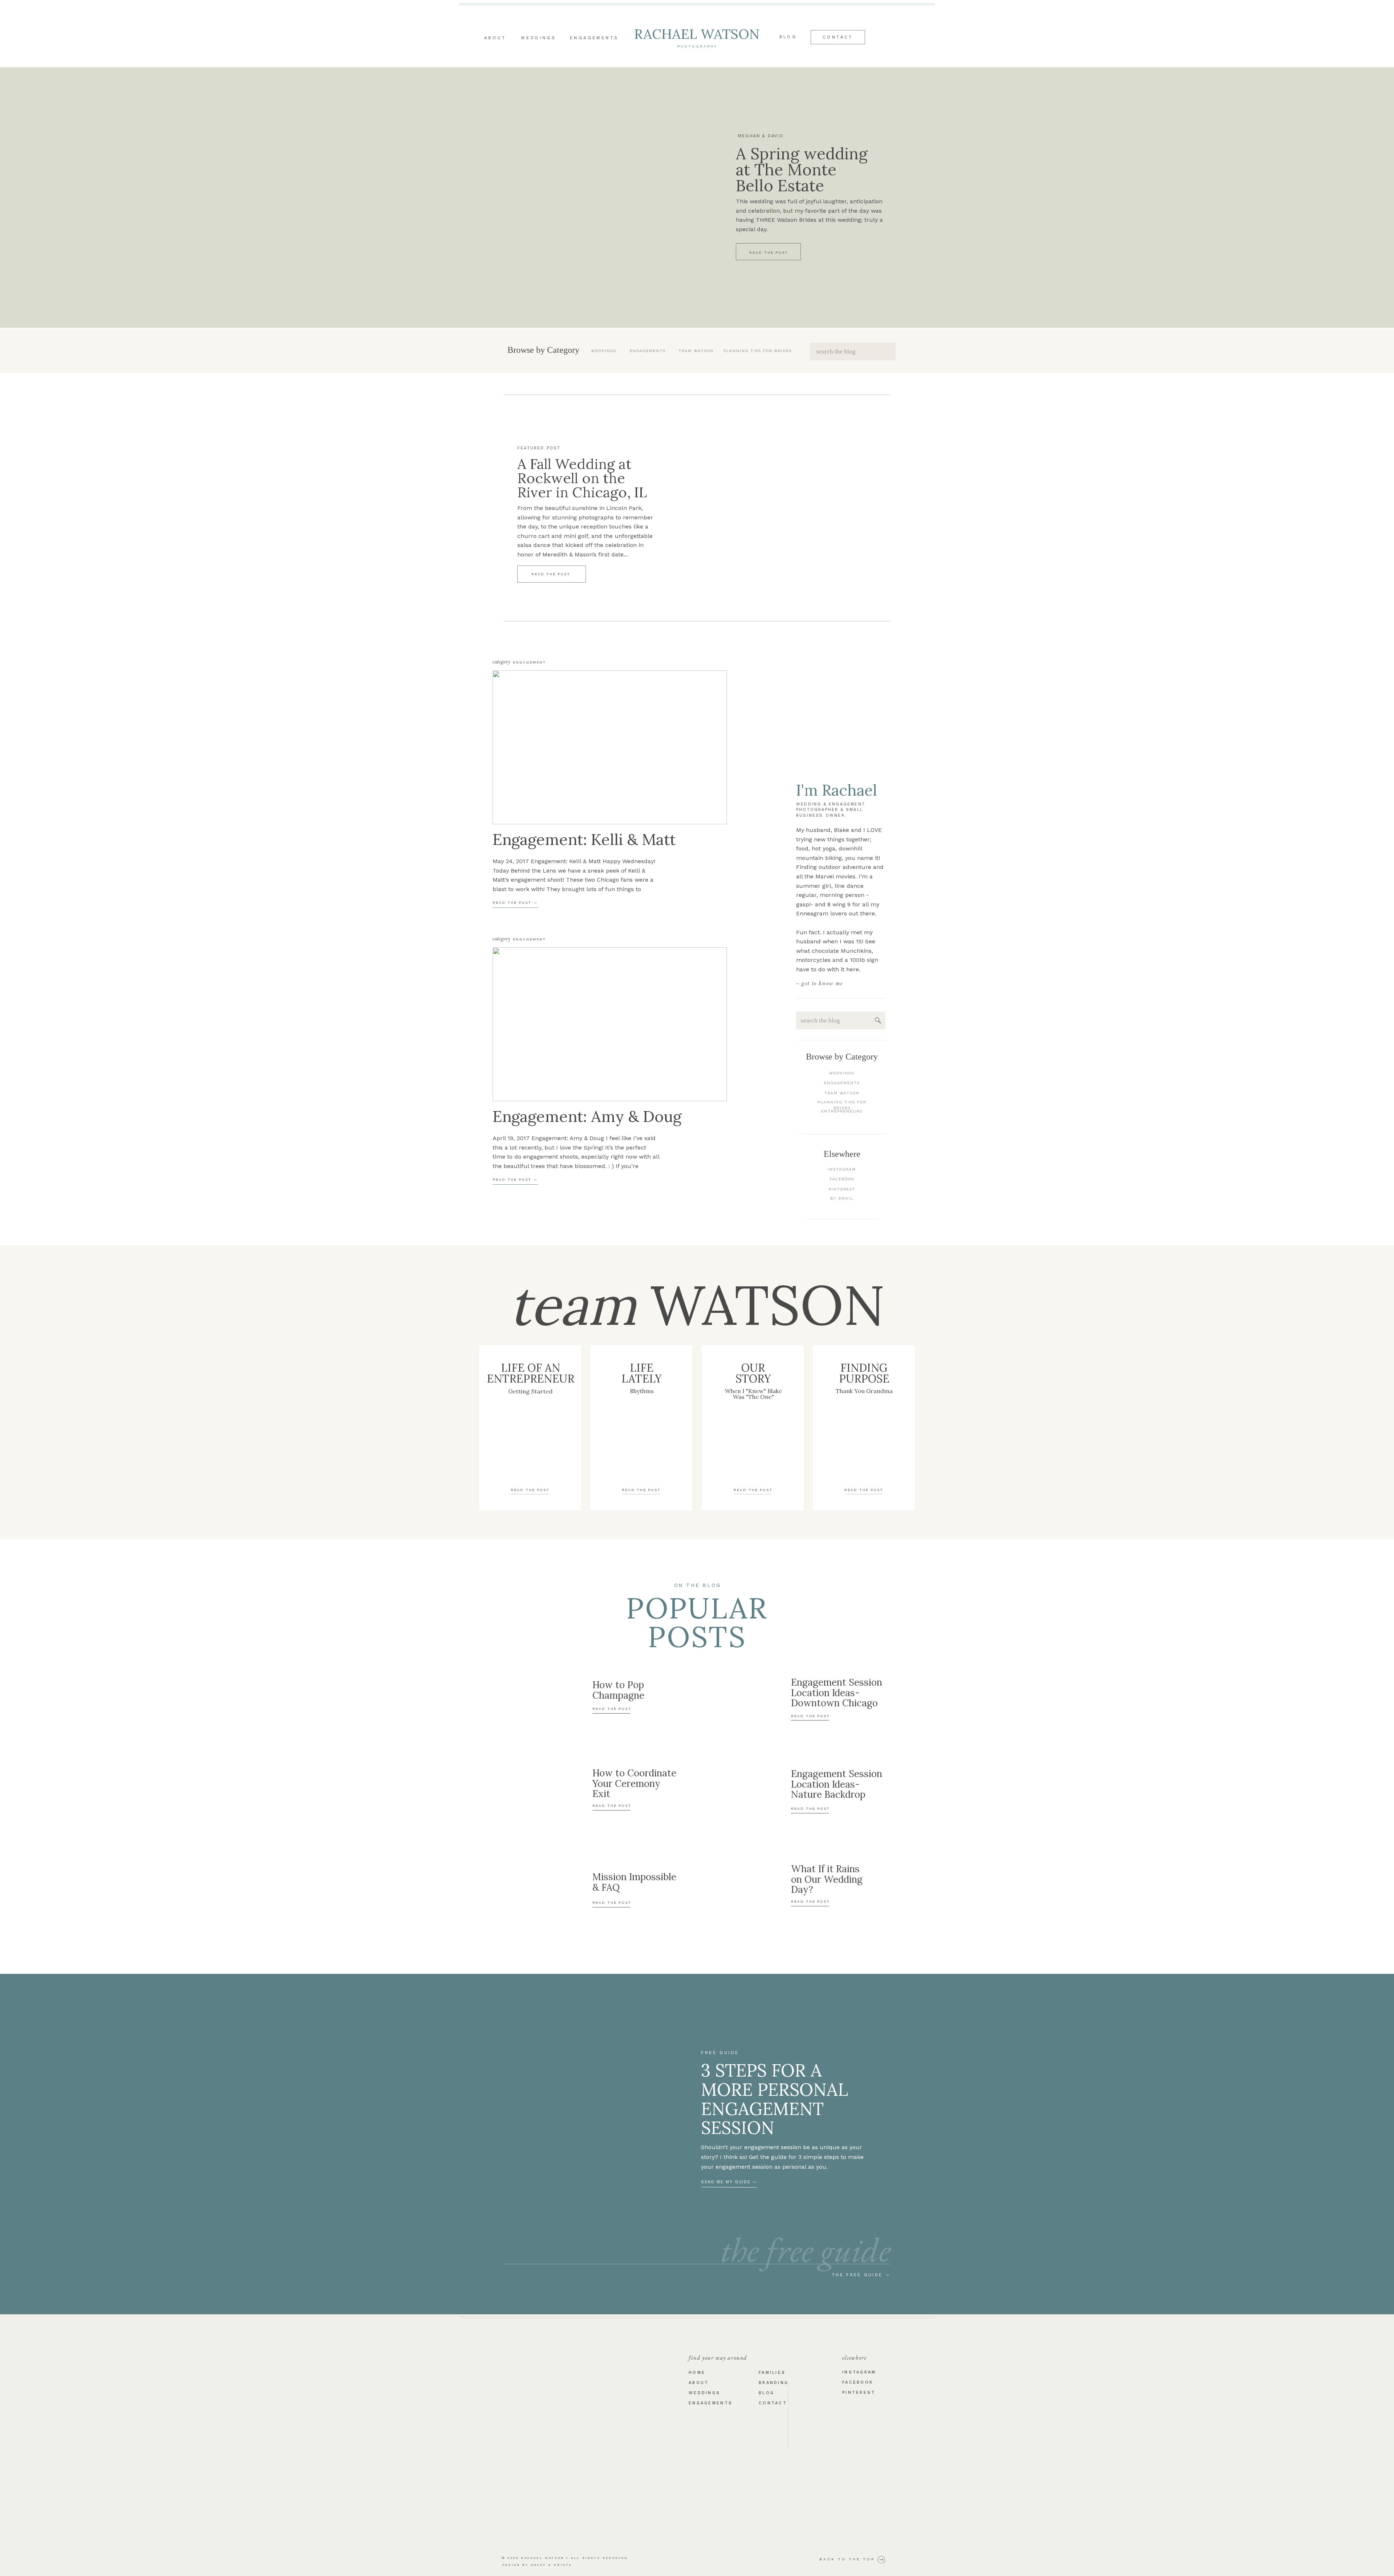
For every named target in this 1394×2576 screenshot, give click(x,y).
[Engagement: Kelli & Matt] (610, 747)
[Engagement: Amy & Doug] (610, 1024)
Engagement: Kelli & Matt (584, 839)
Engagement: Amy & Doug (587, 1116)
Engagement (529, 662)
